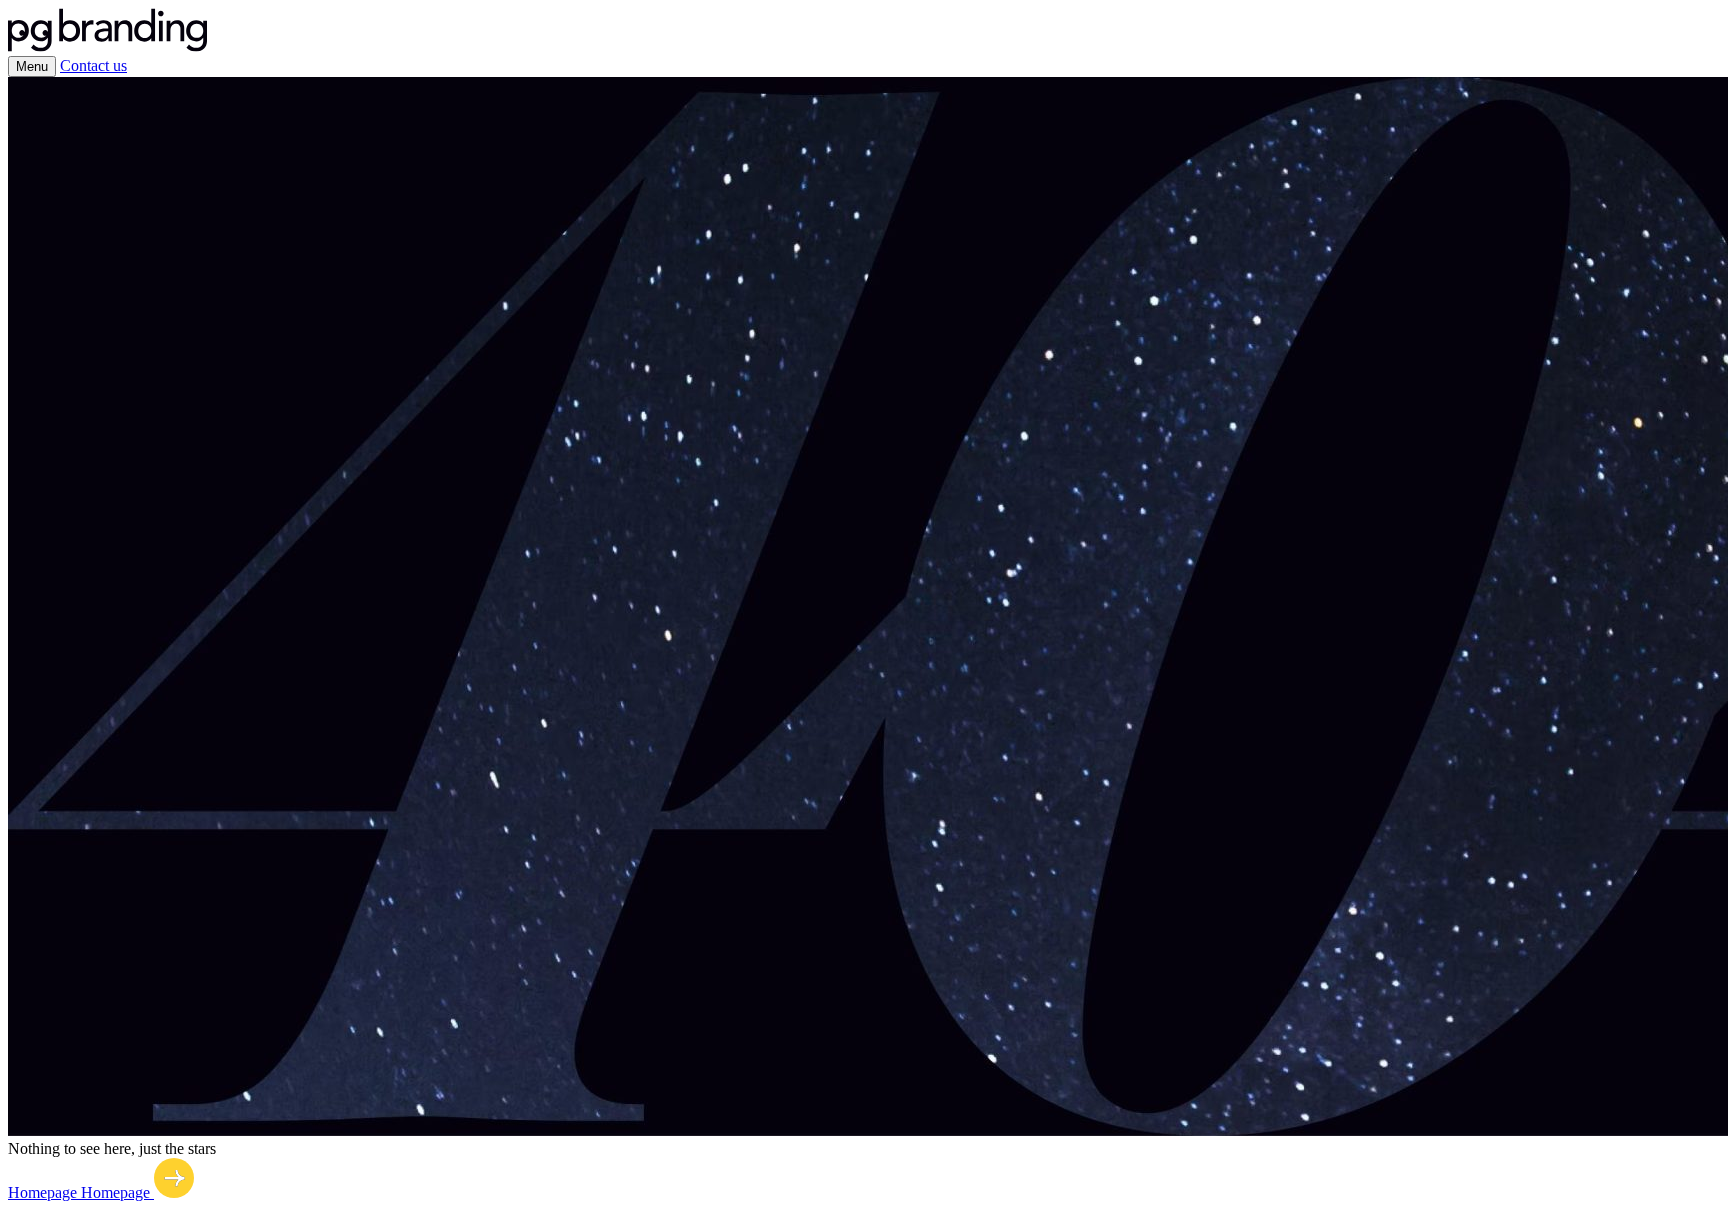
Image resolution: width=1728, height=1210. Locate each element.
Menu (32, 66)
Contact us (93, 65)
